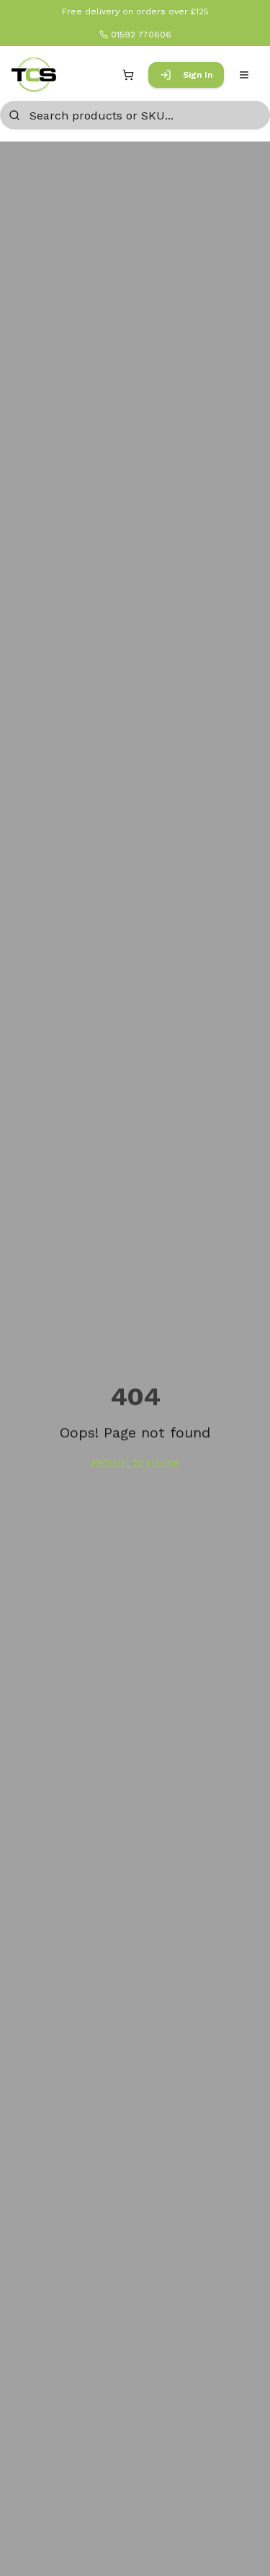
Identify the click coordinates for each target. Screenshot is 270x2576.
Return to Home (135, 1462)
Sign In (198, 75)
